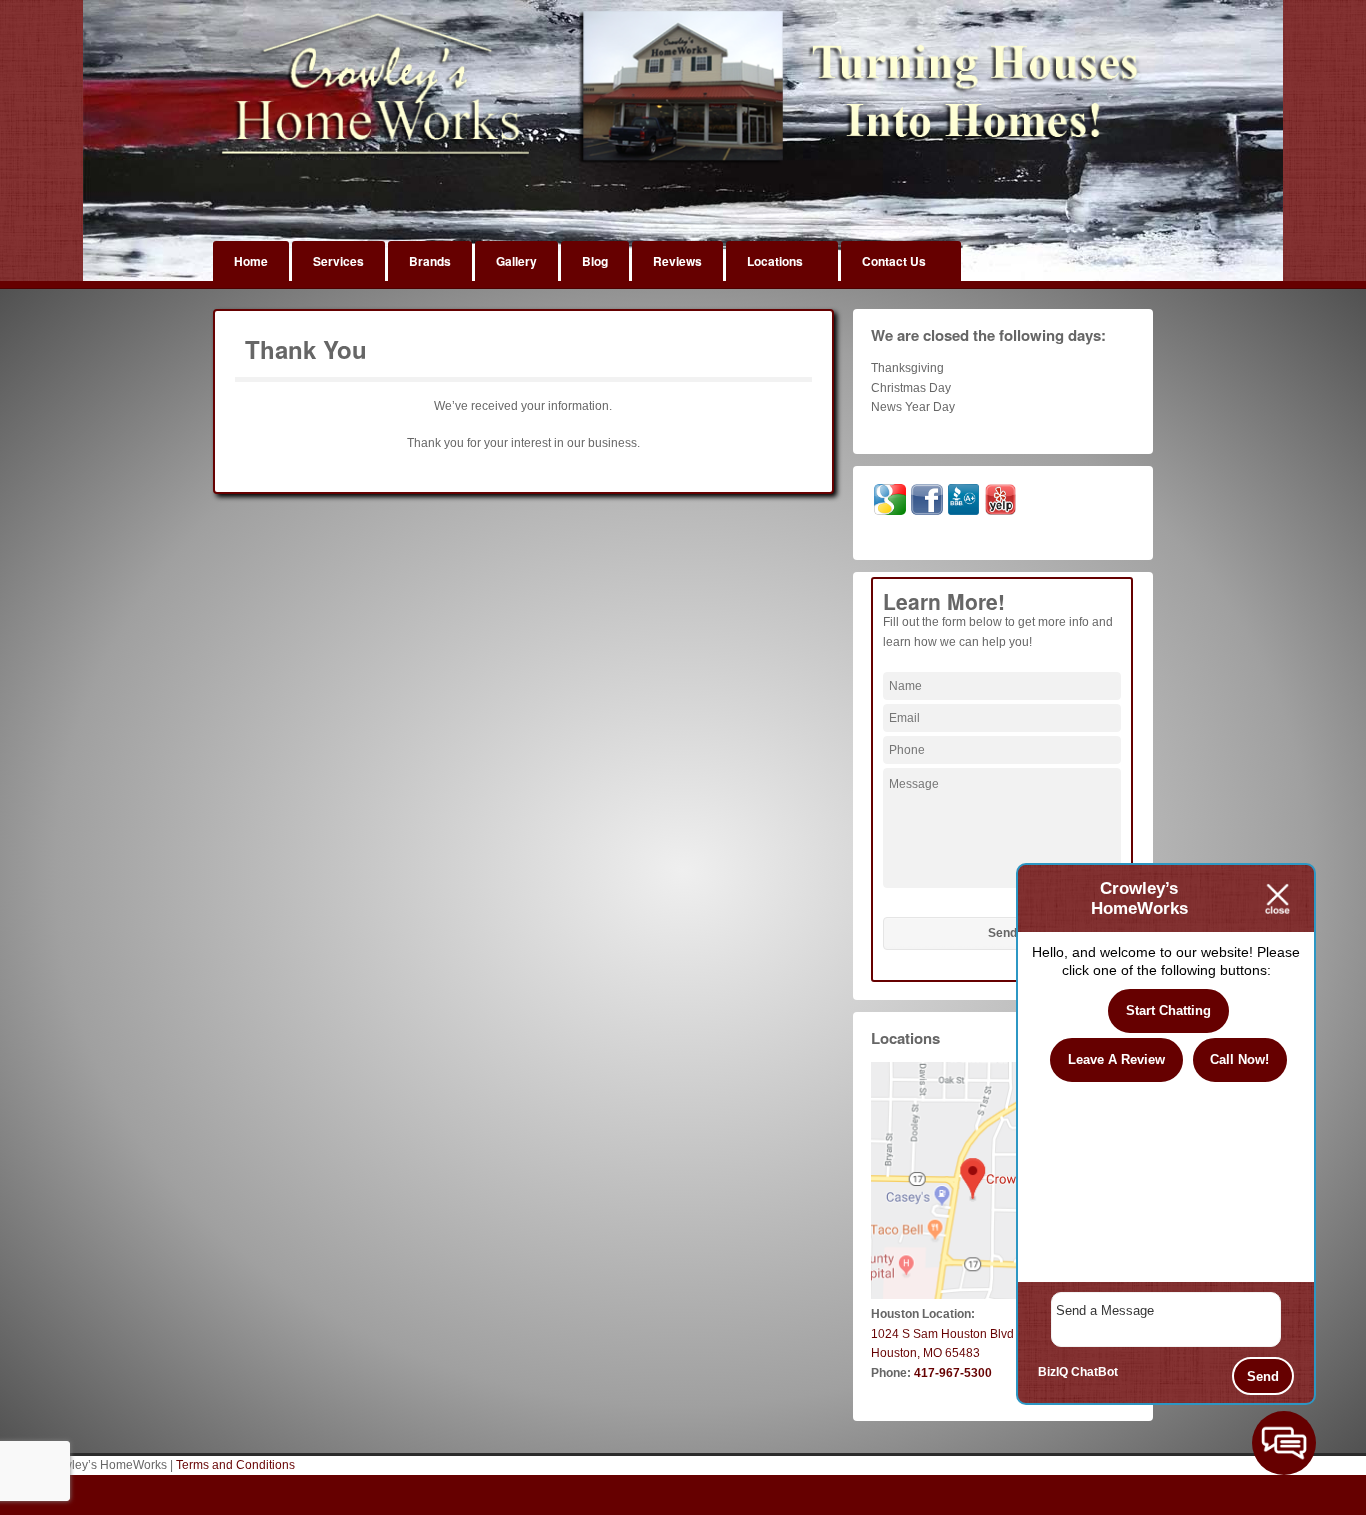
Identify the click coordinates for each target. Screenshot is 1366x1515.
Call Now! (1239, 1059)
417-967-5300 (953, 1373)
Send (1263, 1376)
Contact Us (894, 261)
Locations (775, 261)
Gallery (516, 261)
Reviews (677, 261)
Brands (430, 261)
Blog (595, 261)
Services (338, 261)
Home (251, 261)
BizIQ (1053, 1372)
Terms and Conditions (235, 1465)
